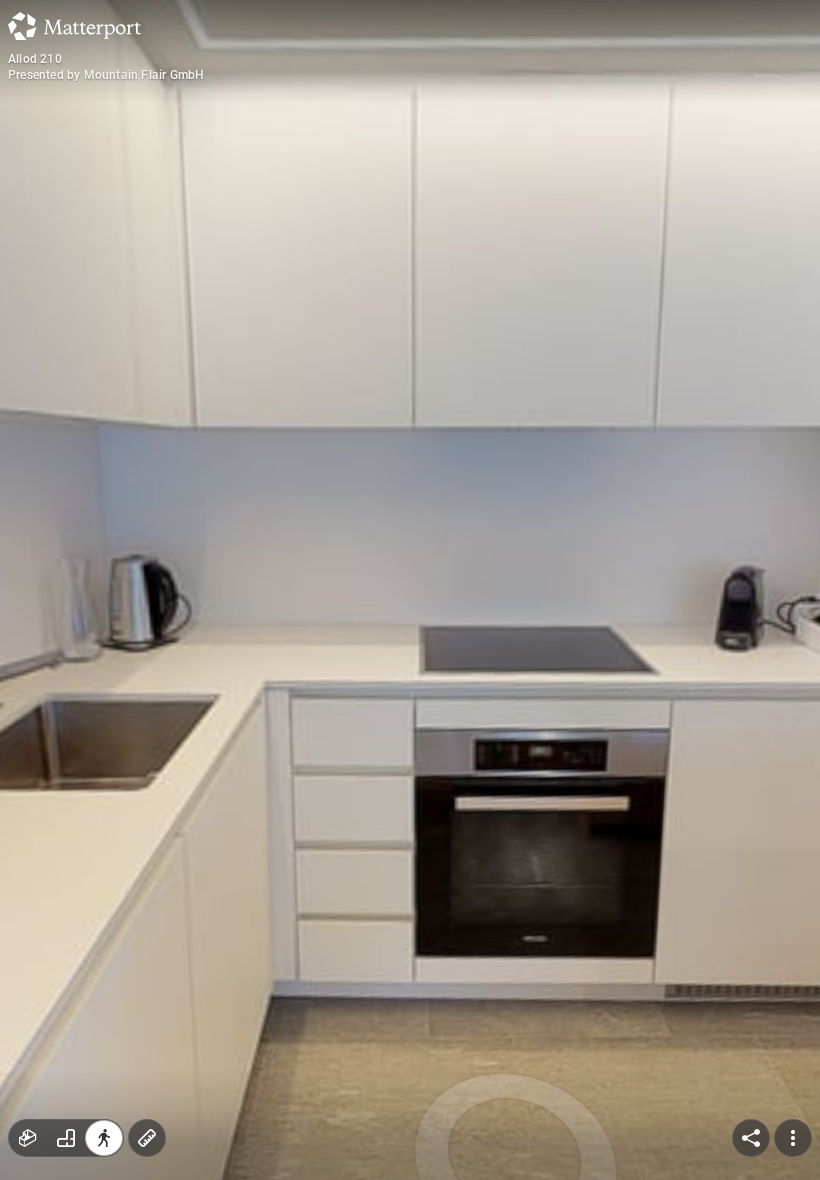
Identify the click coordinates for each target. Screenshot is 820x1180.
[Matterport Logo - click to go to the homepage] (74, 26)
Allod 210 (35, 59)
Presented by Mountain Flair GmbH (106, 75)
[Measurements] (147, 1138)
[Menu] (793, 1138)
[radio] (28, 1138)
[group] (66, 1138)
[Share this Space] (751, 1138)
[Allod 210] (410, 590)
